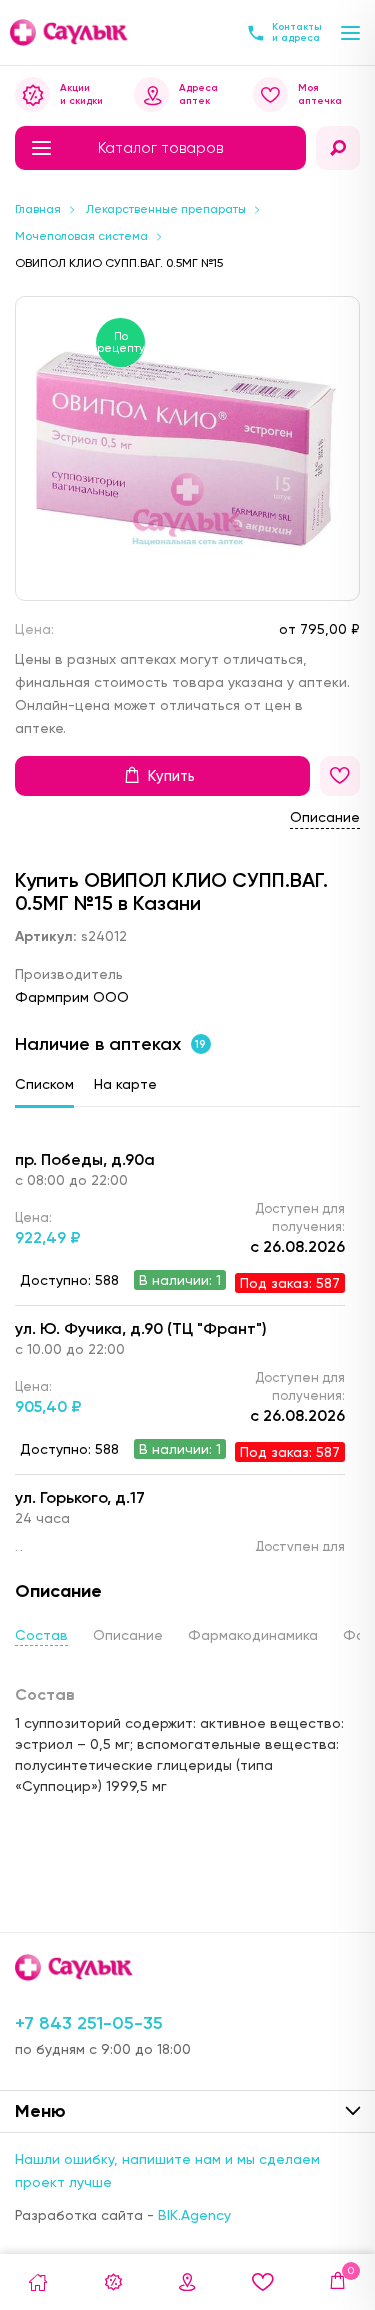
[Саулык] (70, 32)
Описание (325, 817)
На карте (125, 1084)
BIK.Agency (194, 2215)
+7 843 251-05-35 (89, 2023)
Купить (171, 776)
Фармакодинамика (253, 1635)
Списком (44, 1084)
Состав (41, 1635)
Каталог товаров (160, 148)
